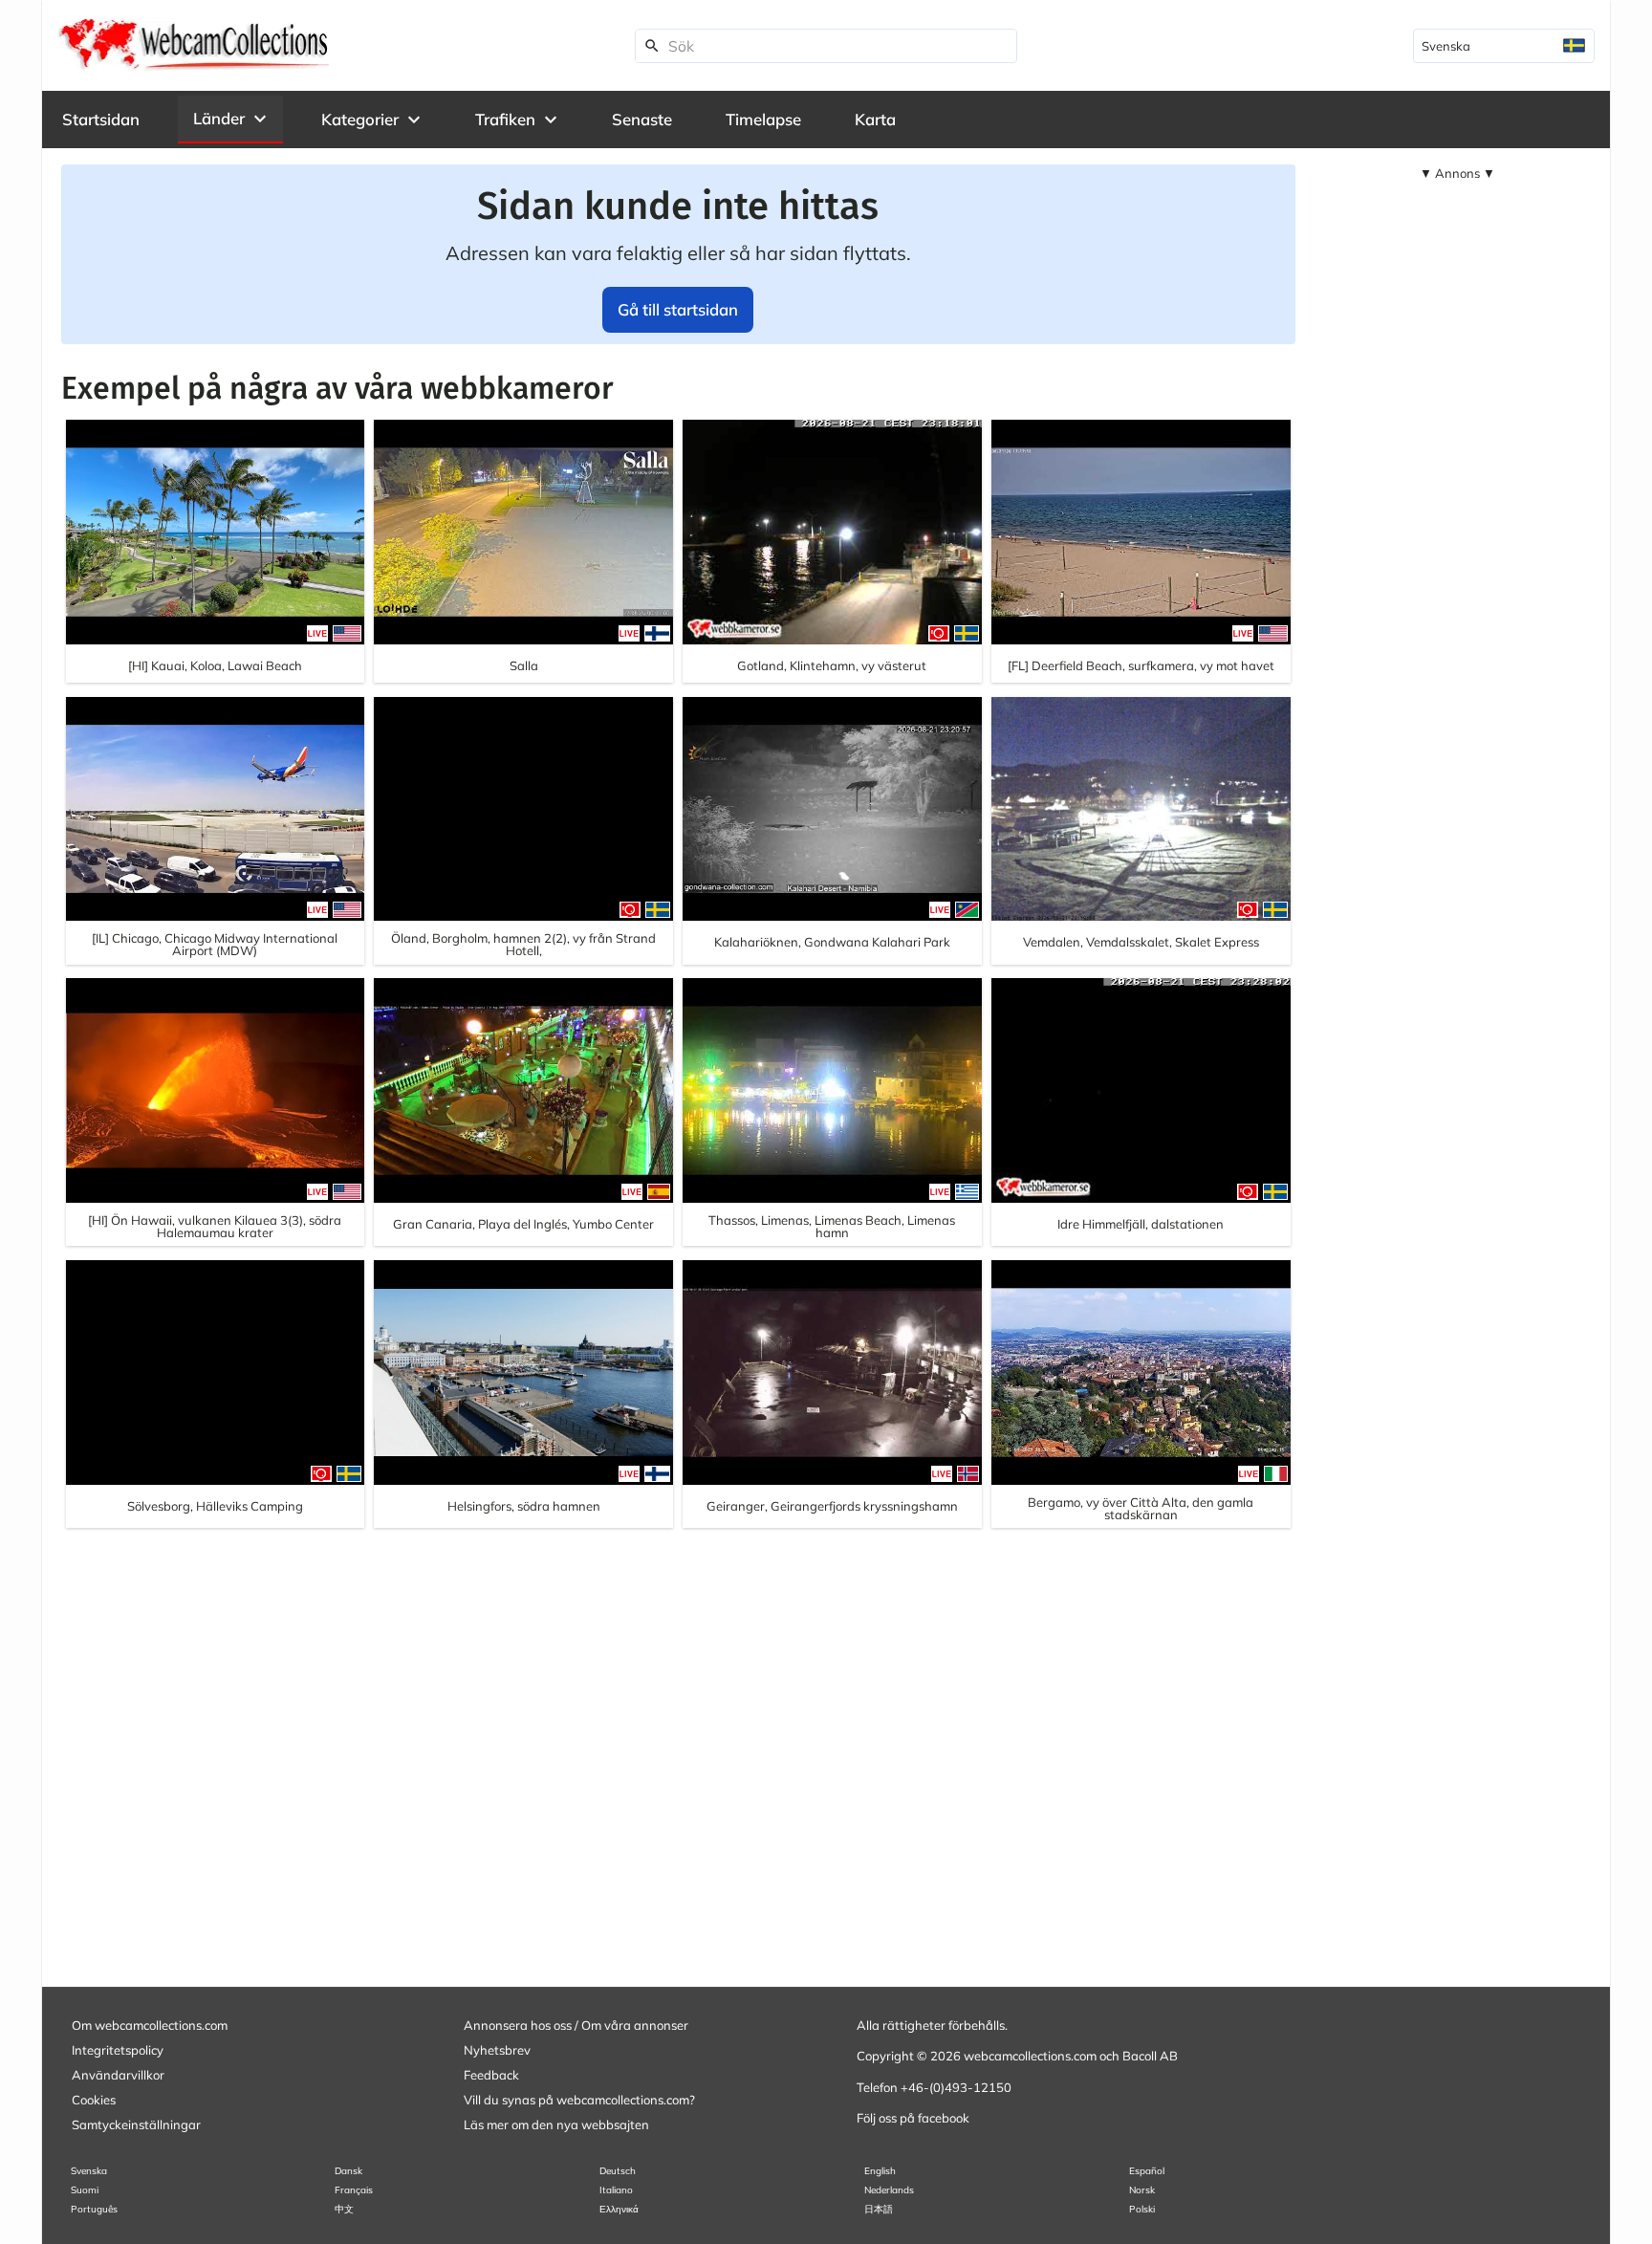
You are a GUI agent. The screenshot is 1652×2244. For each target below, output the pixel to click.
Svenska (89, 2171)
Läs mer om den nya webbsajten (556, 2124)
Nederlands (889, 2190)
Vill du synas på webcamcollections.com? (579, 2100)
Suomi (85, 2190)
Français (354, 2190)
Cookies (94, 2100)
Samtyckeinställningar (136, 2124)
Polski (1142, 2209)
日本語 (879, 2209)
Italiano (616, 2190)
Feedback (491, 2075)
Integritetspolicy (118, 2050)
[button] (230, 119)
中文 (344, 2209)
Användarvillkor (118, 2075)
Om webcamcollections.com (150, 2025)
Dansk (348, 2171)
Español (1147, 2171)
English (880, 2171)
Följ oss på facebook (913, 2118)
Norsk (1142, 2190)
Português (94, 2209)
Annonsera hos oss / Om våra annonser (576, 2025)
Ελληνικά (619, 2209)
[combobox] (1504, 46)
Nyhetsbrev (497, 2050)
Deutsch (618, 2171)
